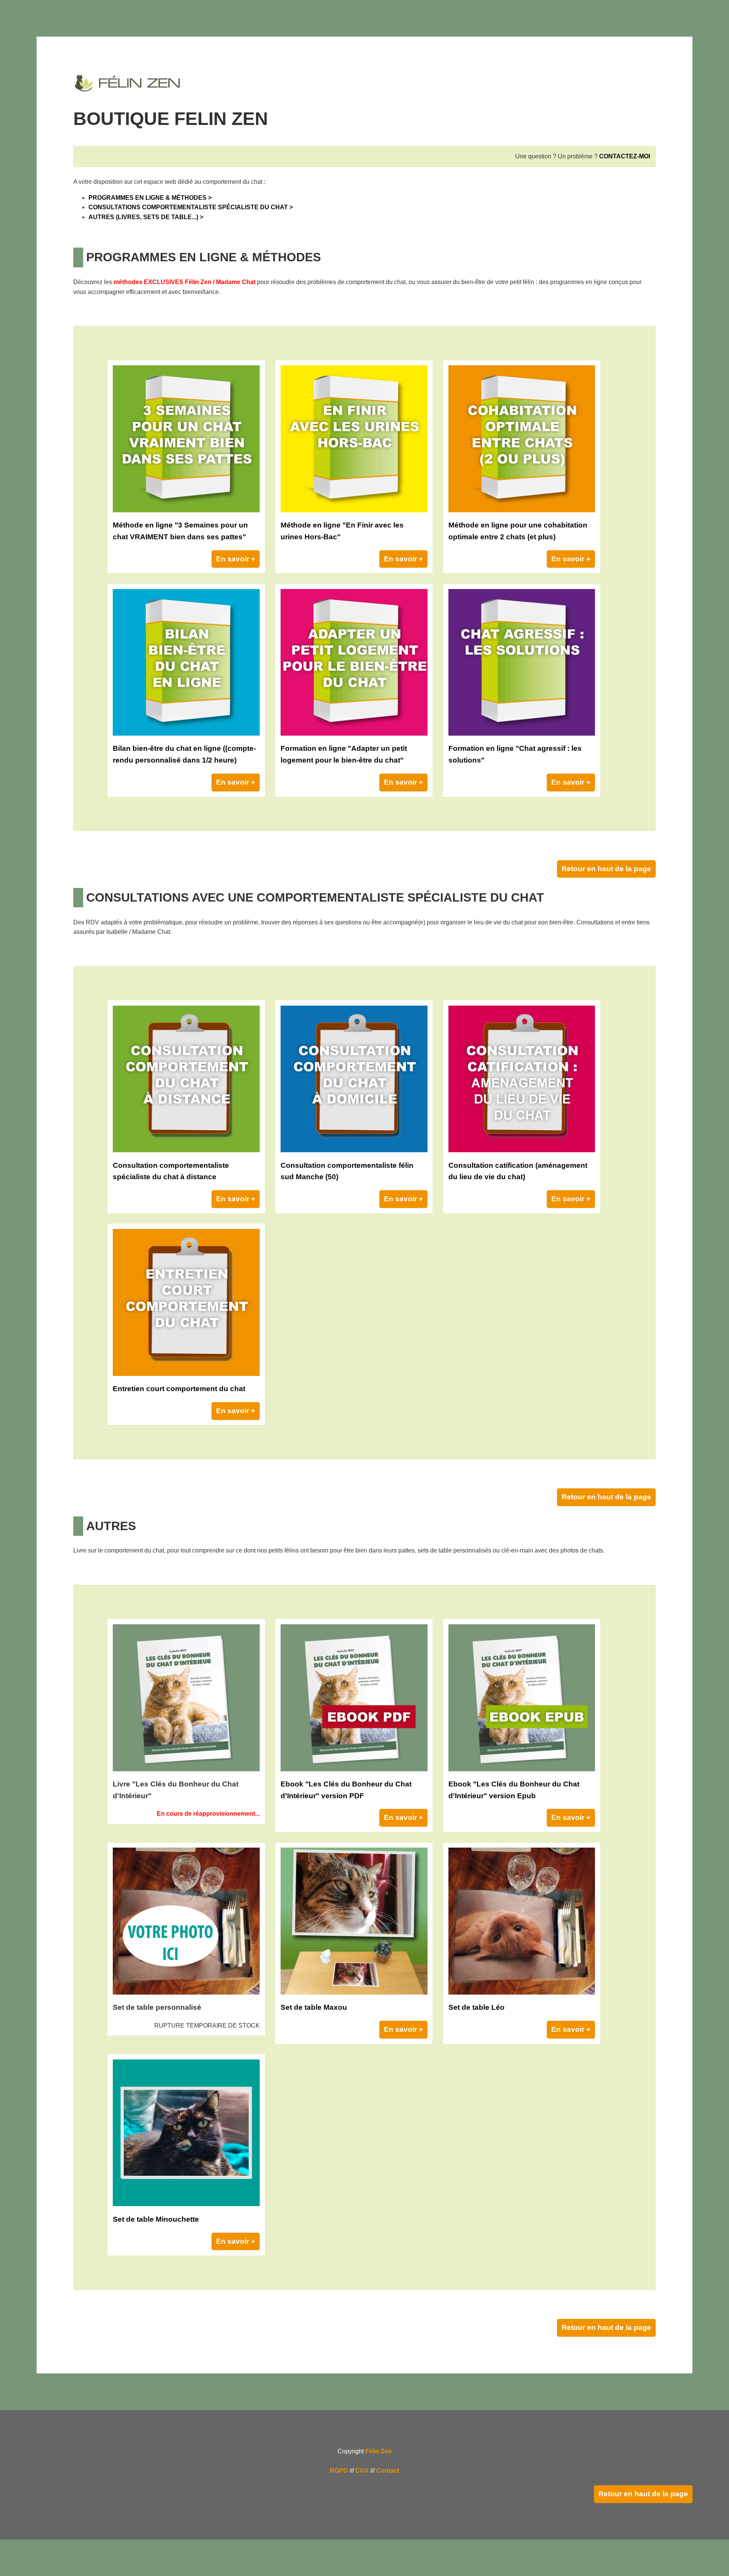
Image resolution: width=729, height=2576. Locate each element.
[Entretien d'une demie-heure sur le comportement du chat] (186, 1374)
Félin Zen (379, 2451)
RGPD (339, 2471)
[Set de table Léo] (522, 1992)
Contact (388, 2471)
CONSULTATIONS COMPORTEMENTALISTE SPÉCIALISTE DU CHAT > (191, 207)
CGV (362, 2471)
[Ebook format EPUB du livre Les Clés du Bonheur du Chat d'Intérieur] (522, 1769)
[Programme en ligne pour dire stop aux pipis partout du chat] (354, 510)
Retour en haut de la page (606, 869)
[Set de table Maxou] (354, 1992)
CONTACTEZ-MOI (625, 156)
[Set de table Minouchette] (186, 2204)
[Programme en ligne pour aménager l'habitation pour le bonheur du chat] (354, 734)
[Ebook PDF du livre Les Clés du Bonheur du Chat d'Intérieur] (354, 1769)
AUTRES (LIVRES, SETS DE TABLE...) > (146, 217)
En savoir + (236, 559)
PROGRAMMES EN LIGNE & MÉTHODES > (150, 198)
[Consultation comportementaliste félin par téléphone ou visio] (186, 1150)
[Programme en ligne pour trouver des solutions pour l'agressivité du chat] (522, 734)
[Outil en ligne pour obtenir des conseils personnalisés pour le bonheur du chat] (186, 734)
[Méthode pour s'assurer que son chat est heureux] (186, 510)
